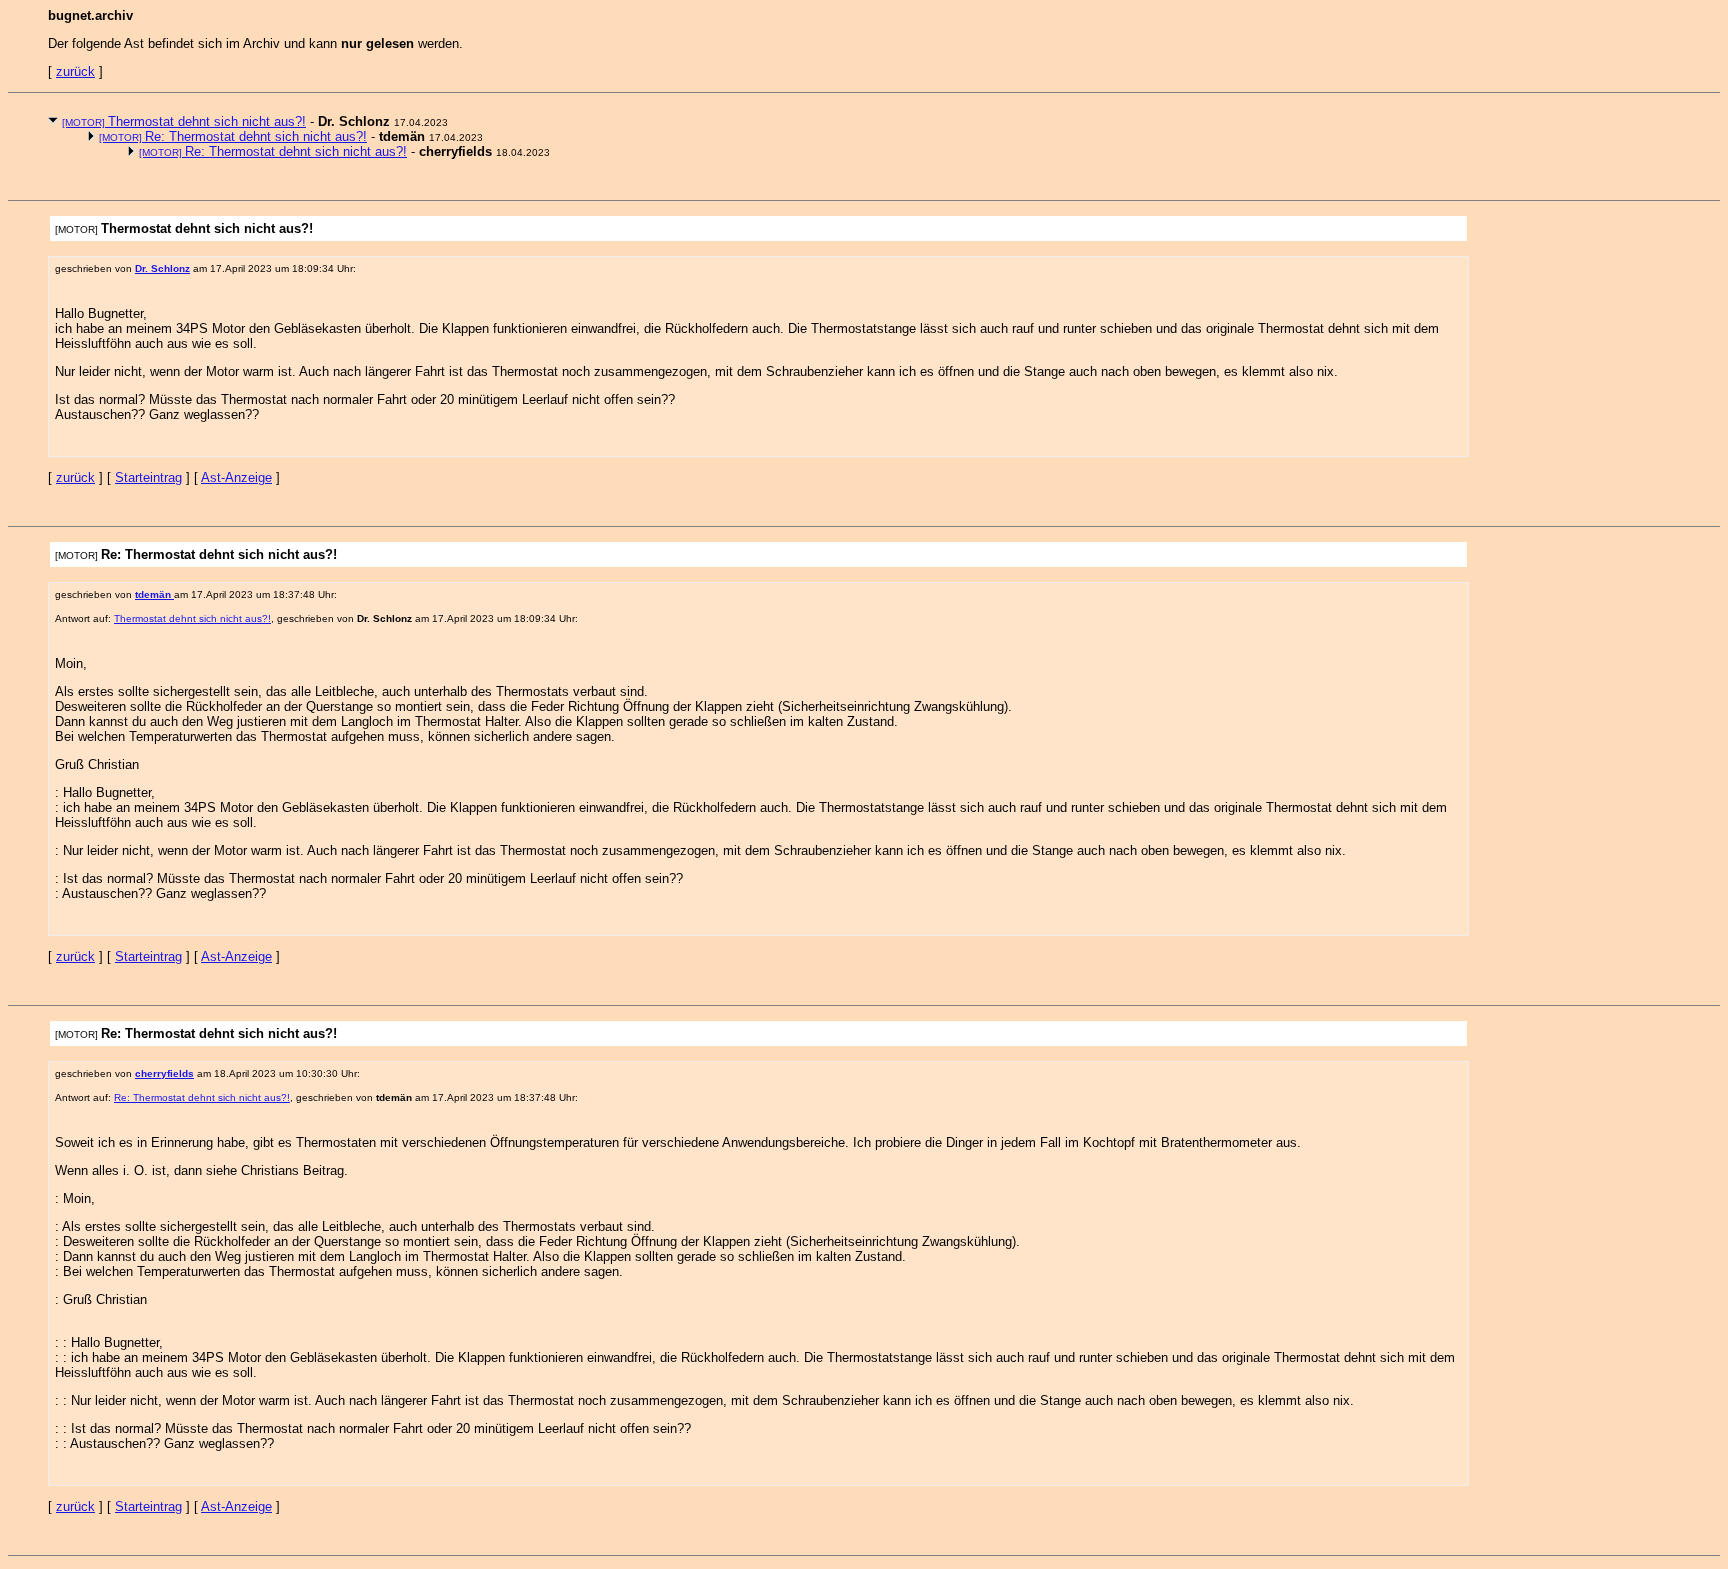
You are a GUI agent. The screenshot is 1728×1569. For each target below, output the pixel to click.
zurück (75, 71)
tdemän (154, 594)
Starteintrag (148, 477)
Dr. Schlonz (162, 268)
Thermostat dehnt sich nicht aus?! (184, 121)
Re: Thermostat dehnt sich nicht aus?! (233, 136)
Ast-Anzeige (236, 477)
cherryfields (164, 1073)
